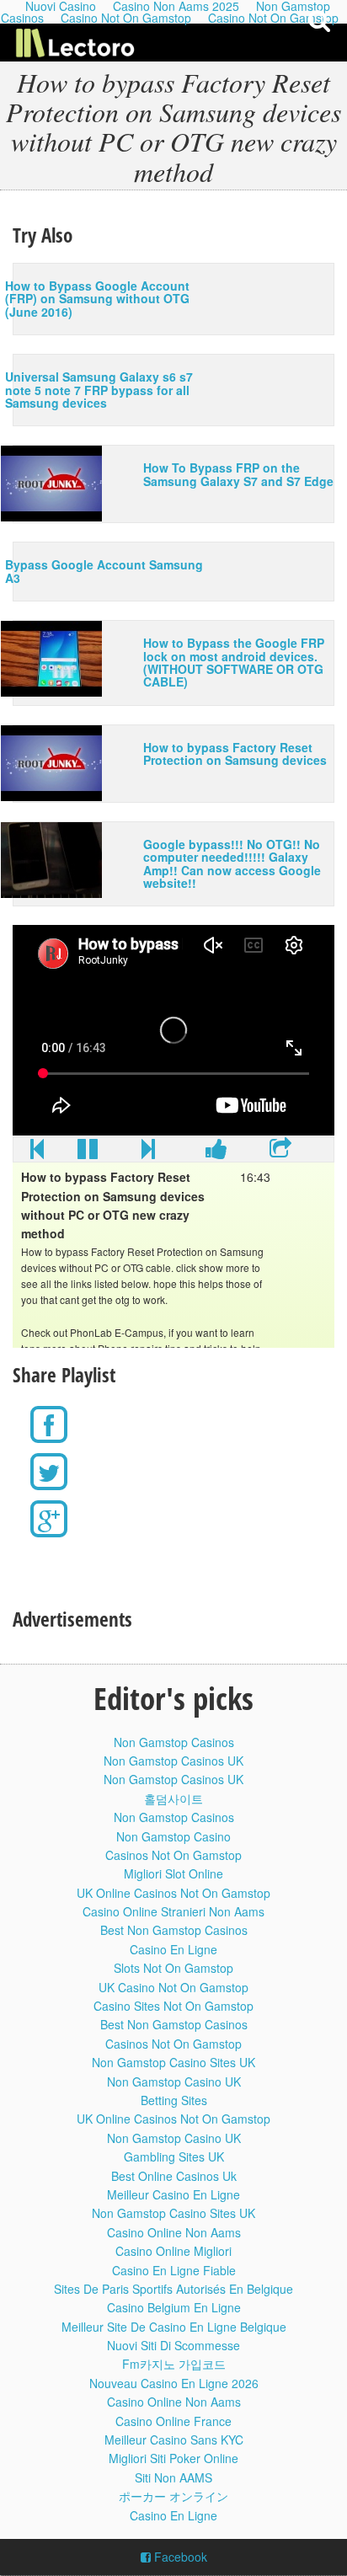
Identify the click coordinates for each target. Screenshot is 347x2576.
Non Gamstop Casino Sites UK (173, 2062)
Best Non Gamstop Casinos (174, 1930)
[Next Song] (148, 1152)
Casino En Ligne (173, 1949)
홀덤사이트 (173, 1798)
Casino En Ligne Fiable (174, 2270)
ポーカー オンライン (173, 2496)
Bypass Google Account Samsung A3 (104, 571)
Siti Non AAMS (173, 2477)
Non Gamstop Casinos (174, 1742)
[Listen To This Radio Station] (280, 1152)
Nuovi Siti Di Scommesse (173, 2345)
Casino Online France (173, 2421)
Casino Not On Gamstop (126, 18)
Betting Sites (174, 2100)
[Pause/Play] (88, 1152)
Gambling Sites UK (174, 2156)
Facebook (179, 2557)
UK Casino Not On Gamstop (173, 1987)
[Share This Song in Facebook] (216, 1152)
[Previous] (37, 1152)
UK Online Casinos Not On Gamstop (173, 1893)
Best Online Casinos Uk (174, 2176)
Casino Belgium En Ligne (174, 2307)
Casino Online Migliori (173, 2251)
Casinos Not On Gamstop (173, 1855)
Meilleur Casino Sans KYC (174, 2440)
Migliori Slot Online (173, 1873)
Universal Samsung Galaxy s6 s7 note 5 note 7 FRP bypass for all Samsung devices (99, 390)
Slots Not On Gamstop (173, 1968)
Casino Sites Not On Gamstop (173, 2006)
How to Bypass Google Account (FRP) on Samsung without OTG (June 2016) (97, 299)
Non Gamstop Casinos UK (173, 1761)
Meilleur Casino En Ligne (173, 2194)
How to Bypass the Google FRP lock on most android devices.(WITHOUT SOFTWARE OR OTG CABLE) (234, 662)
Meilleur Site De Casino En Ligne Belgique (174, 2327)
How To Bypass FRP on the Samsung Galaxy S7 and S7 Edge (238, 474)
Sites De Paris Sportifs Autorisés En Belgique (173, 2289)
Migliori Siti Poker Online (173, 2458)
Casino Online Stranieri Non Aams (173, 1911)
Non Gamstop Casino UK (174, 2082)
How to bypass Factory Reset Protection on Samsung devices (235, 754)
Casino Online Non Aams (174, 2232)
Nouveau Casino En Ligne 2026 (174, 2383)
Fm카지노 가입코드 (174, 2364)
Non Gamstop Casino (173, 1836)
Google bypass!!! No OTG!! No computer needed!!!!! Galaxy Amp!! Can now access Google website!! (232, 863)
